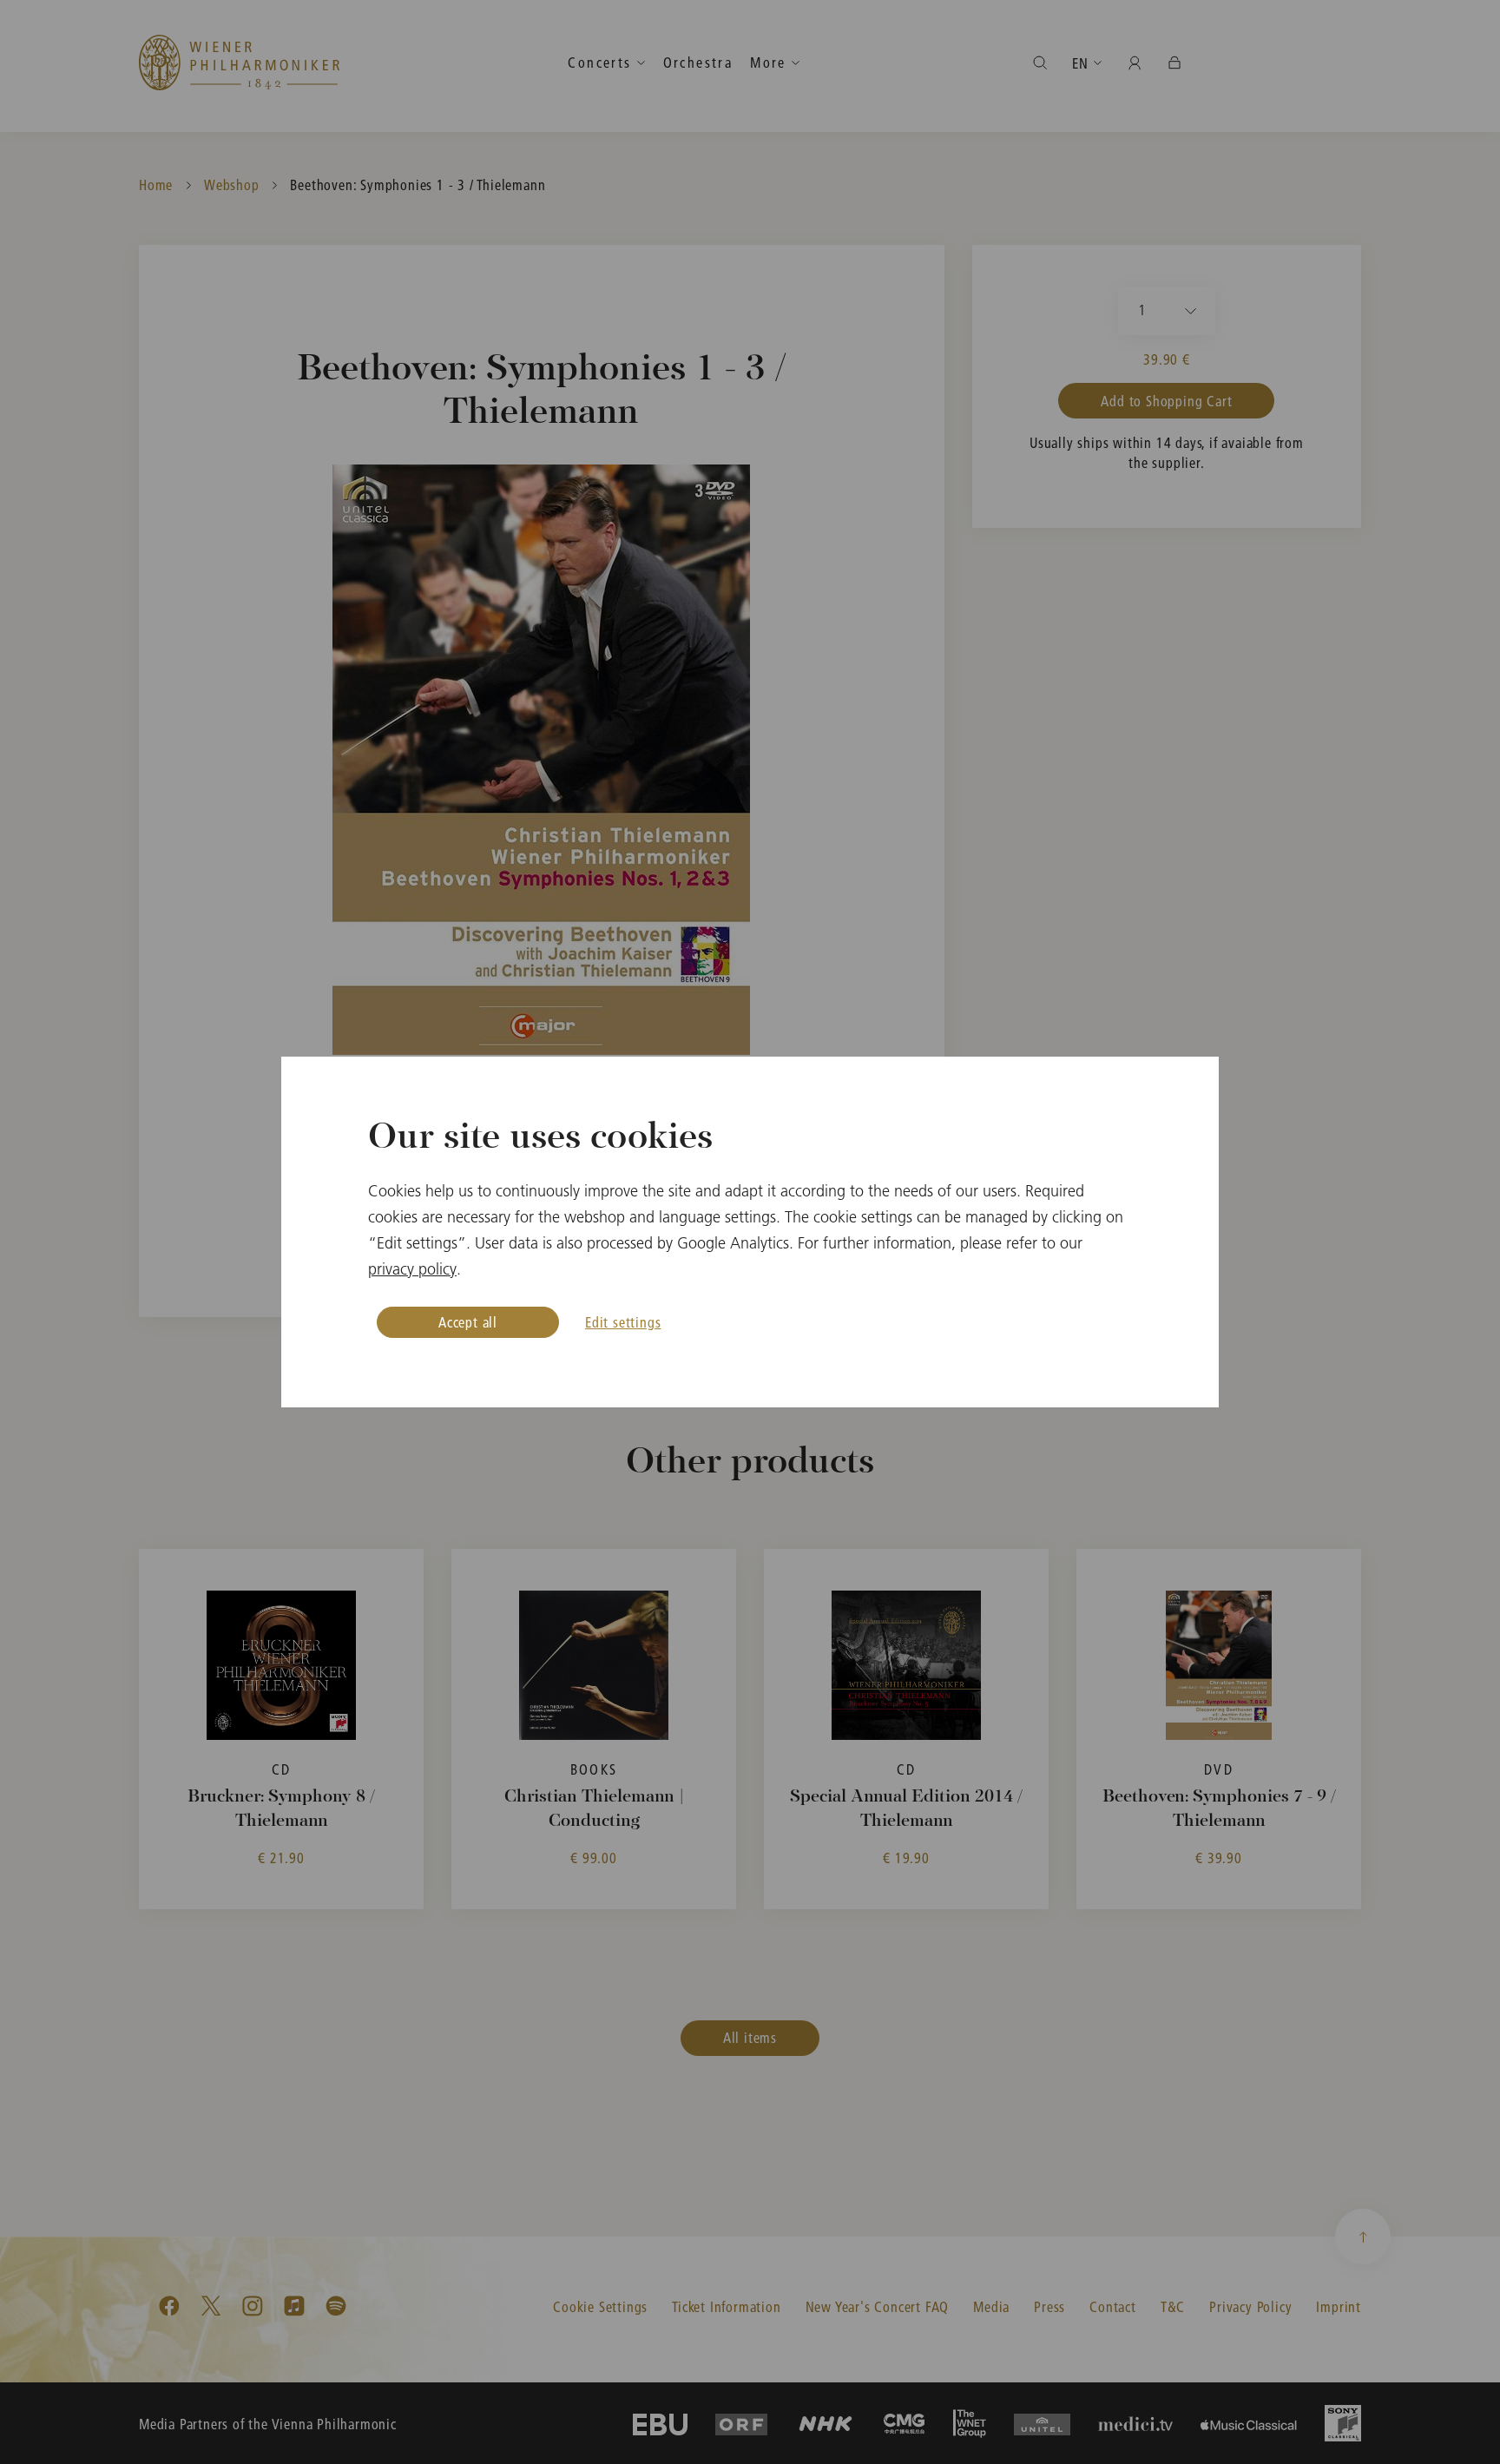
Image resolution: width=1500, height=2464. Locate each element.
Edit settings (623, 1322)
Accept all (468, 1322)
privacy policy (412, 1269)
